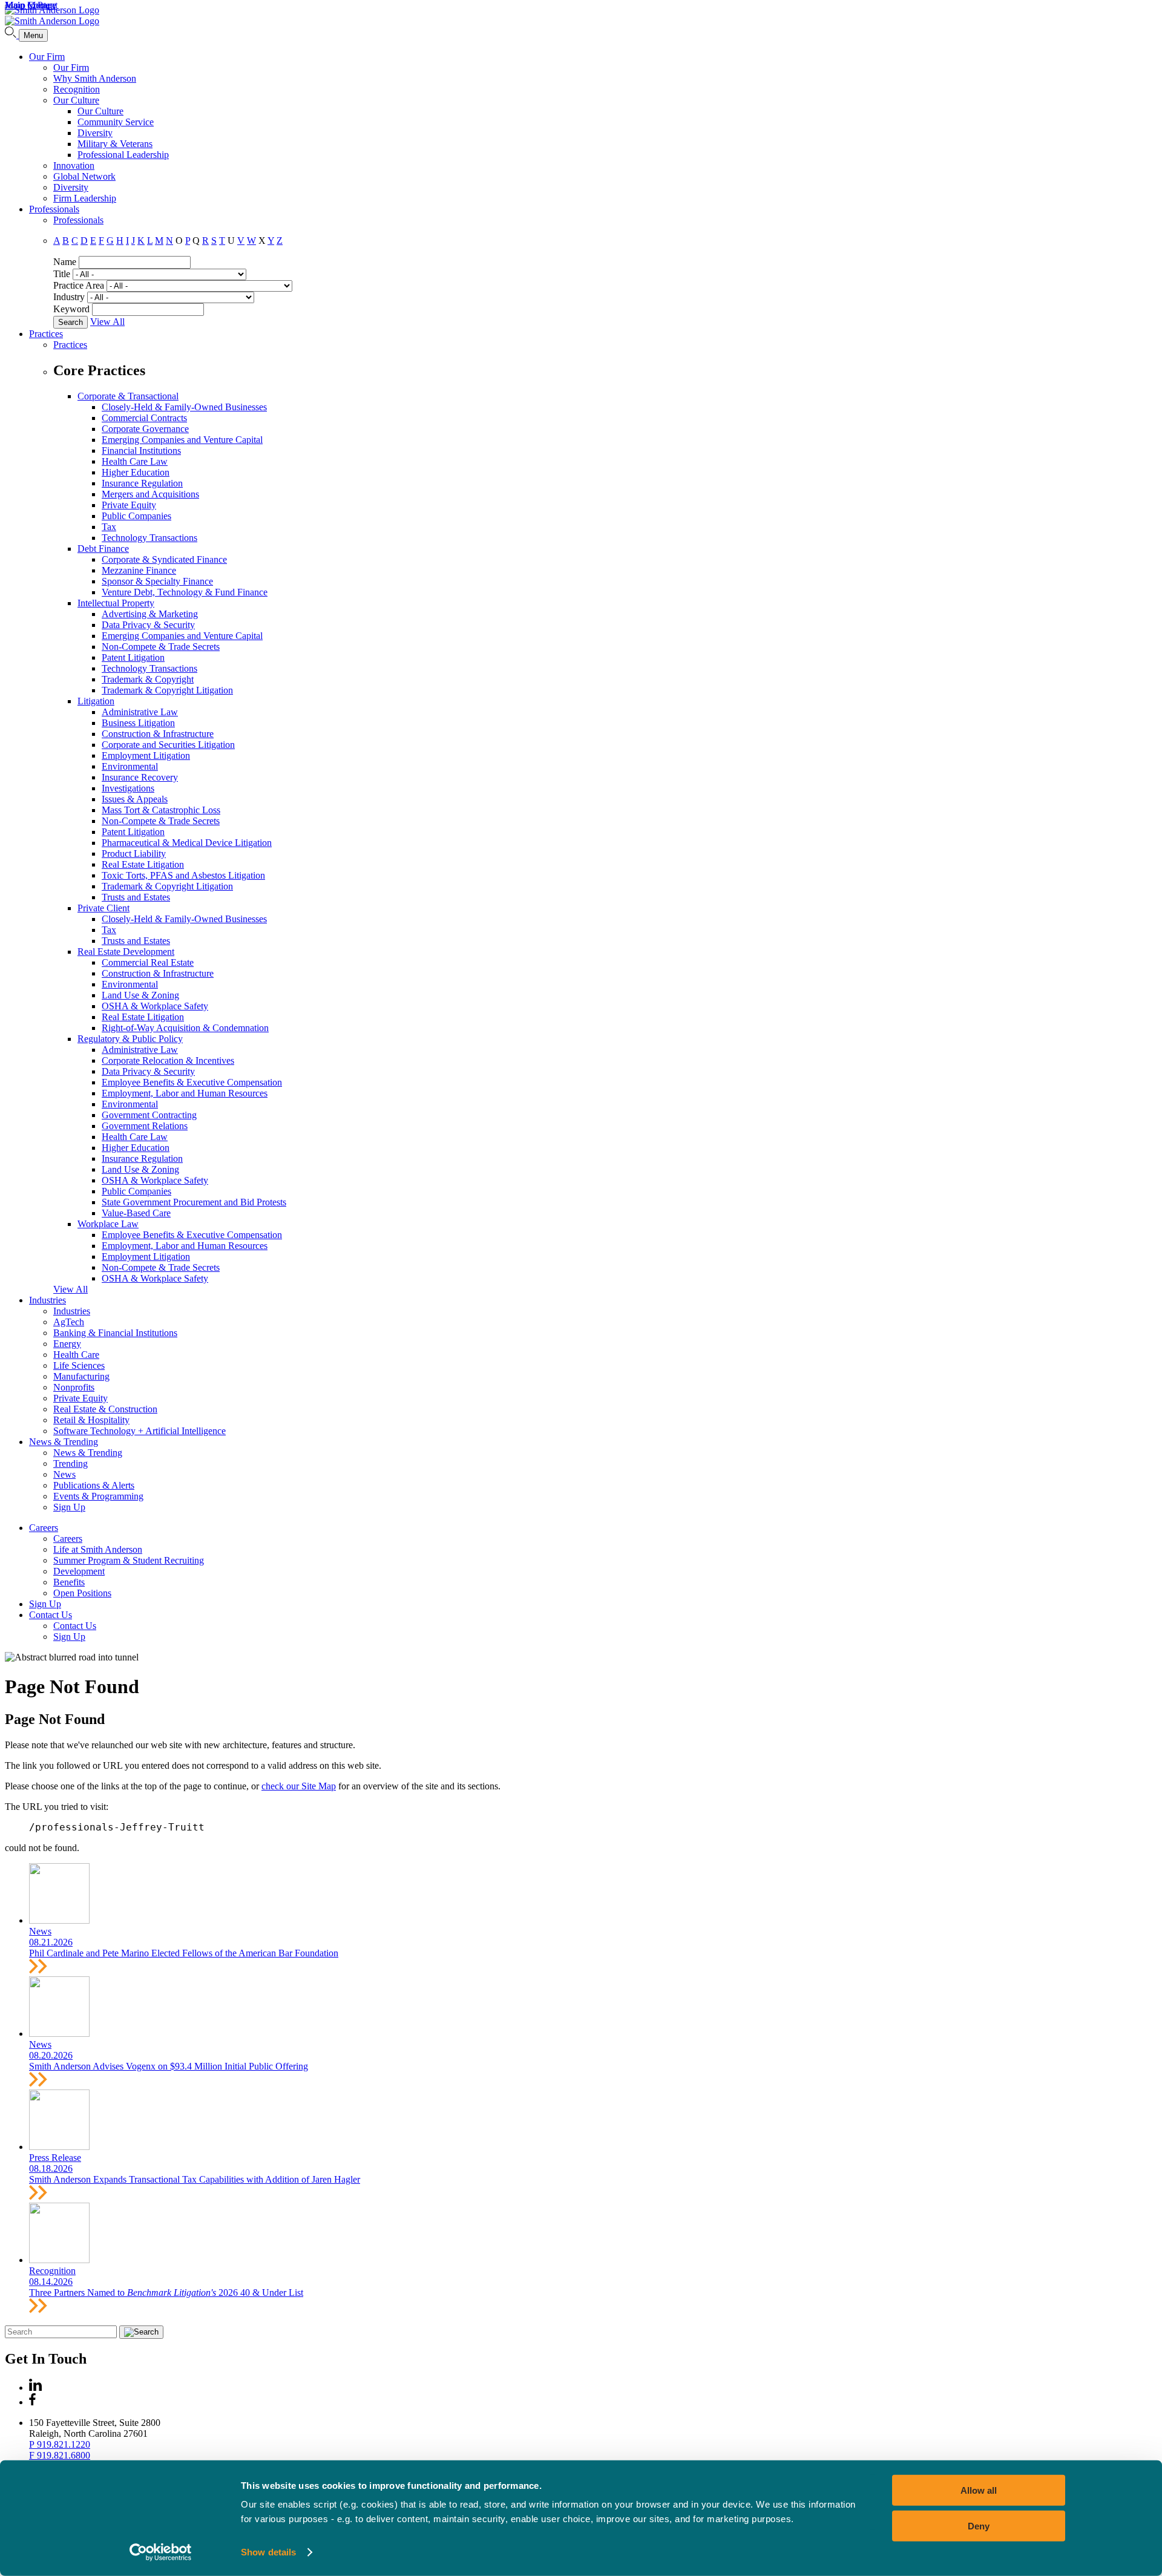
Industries (48, 1300)
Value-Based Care (136, 1213)
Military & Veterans (115, 144)
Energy (67, 1344)
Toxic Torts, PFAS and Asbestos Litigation (183, 875)
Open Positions (82, 1593)
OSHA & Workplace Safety (155, 1006)
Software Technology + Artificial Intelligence (140, 1431)
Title (62, 274)
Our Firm (47, 57)
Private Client (103, 908)
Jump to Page (31, 5)
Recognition (77, 89)
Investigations (128, 788)
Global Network (84, 176)
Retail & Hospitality (91, 1420)
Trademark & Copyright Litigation (167, 690)
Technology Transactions (149, 538)
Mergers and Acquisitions (150, 494)
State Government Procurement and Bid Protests (194, 1202)
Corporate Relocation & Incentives (168, 1060)
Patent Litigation (133, 657)
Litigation (96, 701)
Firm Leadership (85, 198)
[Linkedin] (35, 2388)
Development (79, 1571)
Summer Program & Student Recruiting (129, 1560)
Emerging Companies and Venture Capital (182, 440)
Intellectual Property (116, 603)
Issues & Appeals (135, 799)
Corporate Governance (145, 429)
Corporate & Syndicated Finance (164, 559)
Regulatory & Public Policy (130, 1039)
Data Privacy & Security (148, 625)
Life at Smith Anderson (98, 1549)
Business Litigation (138, 723)
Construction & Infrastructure (158, 734)
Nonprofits (74, 1387)
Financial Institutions (141, 451)
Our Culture (76, 100)
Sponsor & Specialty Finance (157, 581)
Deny (979, 2525)
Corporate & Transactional (128, 396)
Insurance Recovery (140, 777)
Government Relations (145, 1126)
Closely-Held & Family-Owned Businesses (184, 407)
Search (71, 322)
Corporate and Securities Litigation (168, 745)
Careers (44, 1528)
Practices (46, 334)
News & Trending (64, 1442)
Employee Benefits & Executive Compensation (192, 1082)
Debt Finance (103, 549)
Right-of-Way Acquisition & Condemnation (185, 1028)
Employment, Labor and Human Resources (185, 1093)
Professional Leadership (123, 155)
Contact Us (51, 1615)
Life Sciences (79, 1365)
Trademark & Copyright (148, 679)
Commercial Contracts (144, 418)
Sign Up (69, 1507)
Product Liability (134, 854)
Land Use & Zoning (140, 995)
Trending (71, 1463)
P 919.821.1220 (60, 2444)
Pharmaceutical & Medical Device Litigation (187, 843)
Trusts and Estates (136, 897)
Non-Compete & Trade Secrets (161, 647)
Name (65, 262)
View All (107, 322)
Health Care (76, 1355)
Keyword (71, 309)
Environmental (130, 766)
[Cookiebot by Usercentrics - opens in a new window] (161, 2552)
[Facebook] (32, 2402)
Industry (69, 297)
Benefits (69, 1582)
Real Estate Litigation (143, 864)
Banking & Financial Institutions (115, 1333)
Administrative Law (140, 712)
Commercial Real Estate (148, 962)
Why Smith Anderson (95, 78)
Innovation (74, 166)
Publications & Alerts (94, 1485)
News (64, 1474)
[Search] (12, 35)
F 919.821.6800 (60, 2455)
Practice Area (79, 285)
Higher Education (136, 472)
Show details (268, 2552)
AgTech (69, 1322)
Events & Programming (98, 1496)
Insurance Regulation (142, 483)
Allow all (979, 2490)
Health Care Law (135, 461)
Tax (109, 527)
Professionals (54, 209)
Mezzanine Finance (139, 570)
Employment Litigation (146, 755)
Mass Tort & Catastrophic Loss (161, 810)
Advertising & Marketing (150, 614)
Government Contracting (149, 1115)
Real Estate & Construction (105, 1409)
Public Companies (136, 516)
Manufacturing (81, 1376)
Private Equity (129, 505)
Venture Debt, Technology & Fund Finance (185, 592)
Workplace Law (108, 1224)
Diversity (95, 133)
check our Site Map (299, 1786)
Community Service (116, 122)
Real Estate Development (126, 952)
